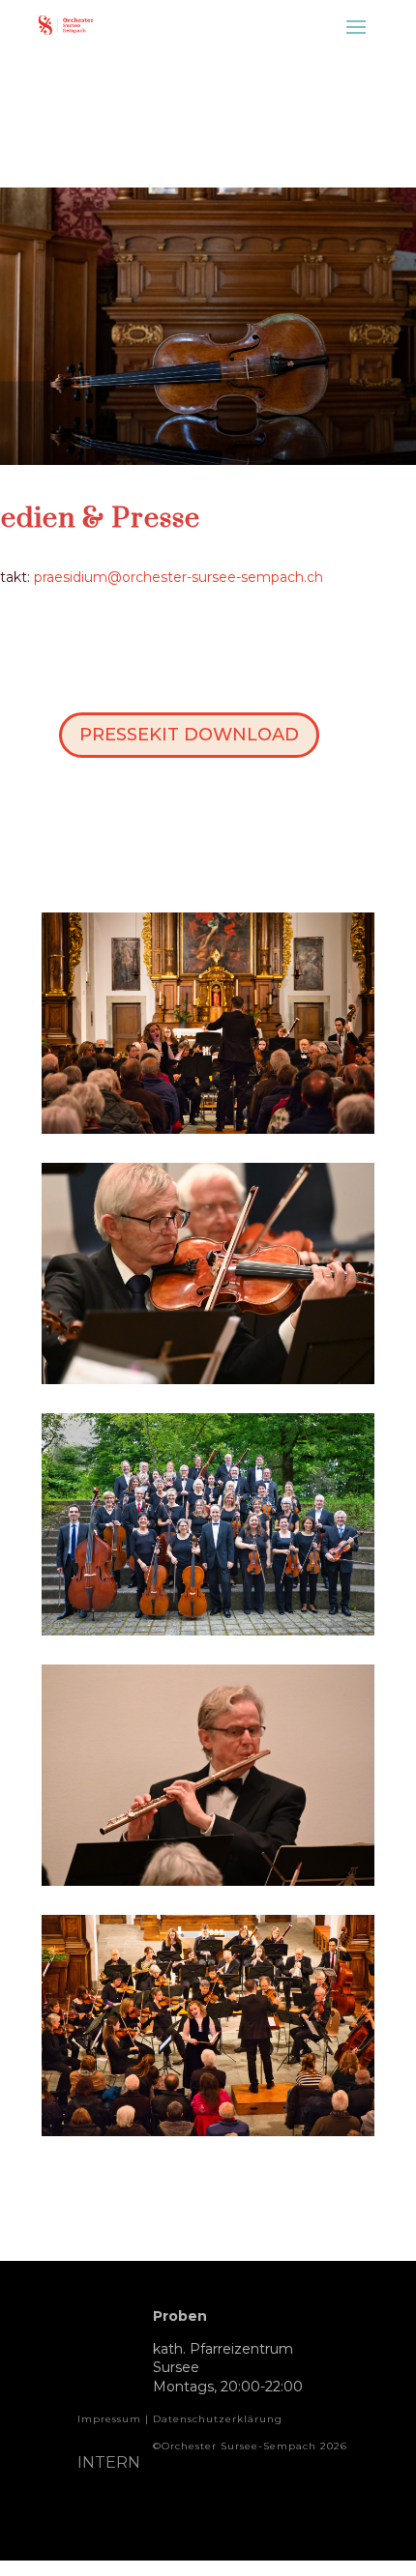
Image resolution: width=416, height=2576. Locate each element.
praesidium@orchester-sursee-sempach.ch (178, 577)
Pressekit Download (189, 735)
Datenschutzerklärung (218, 2419)
